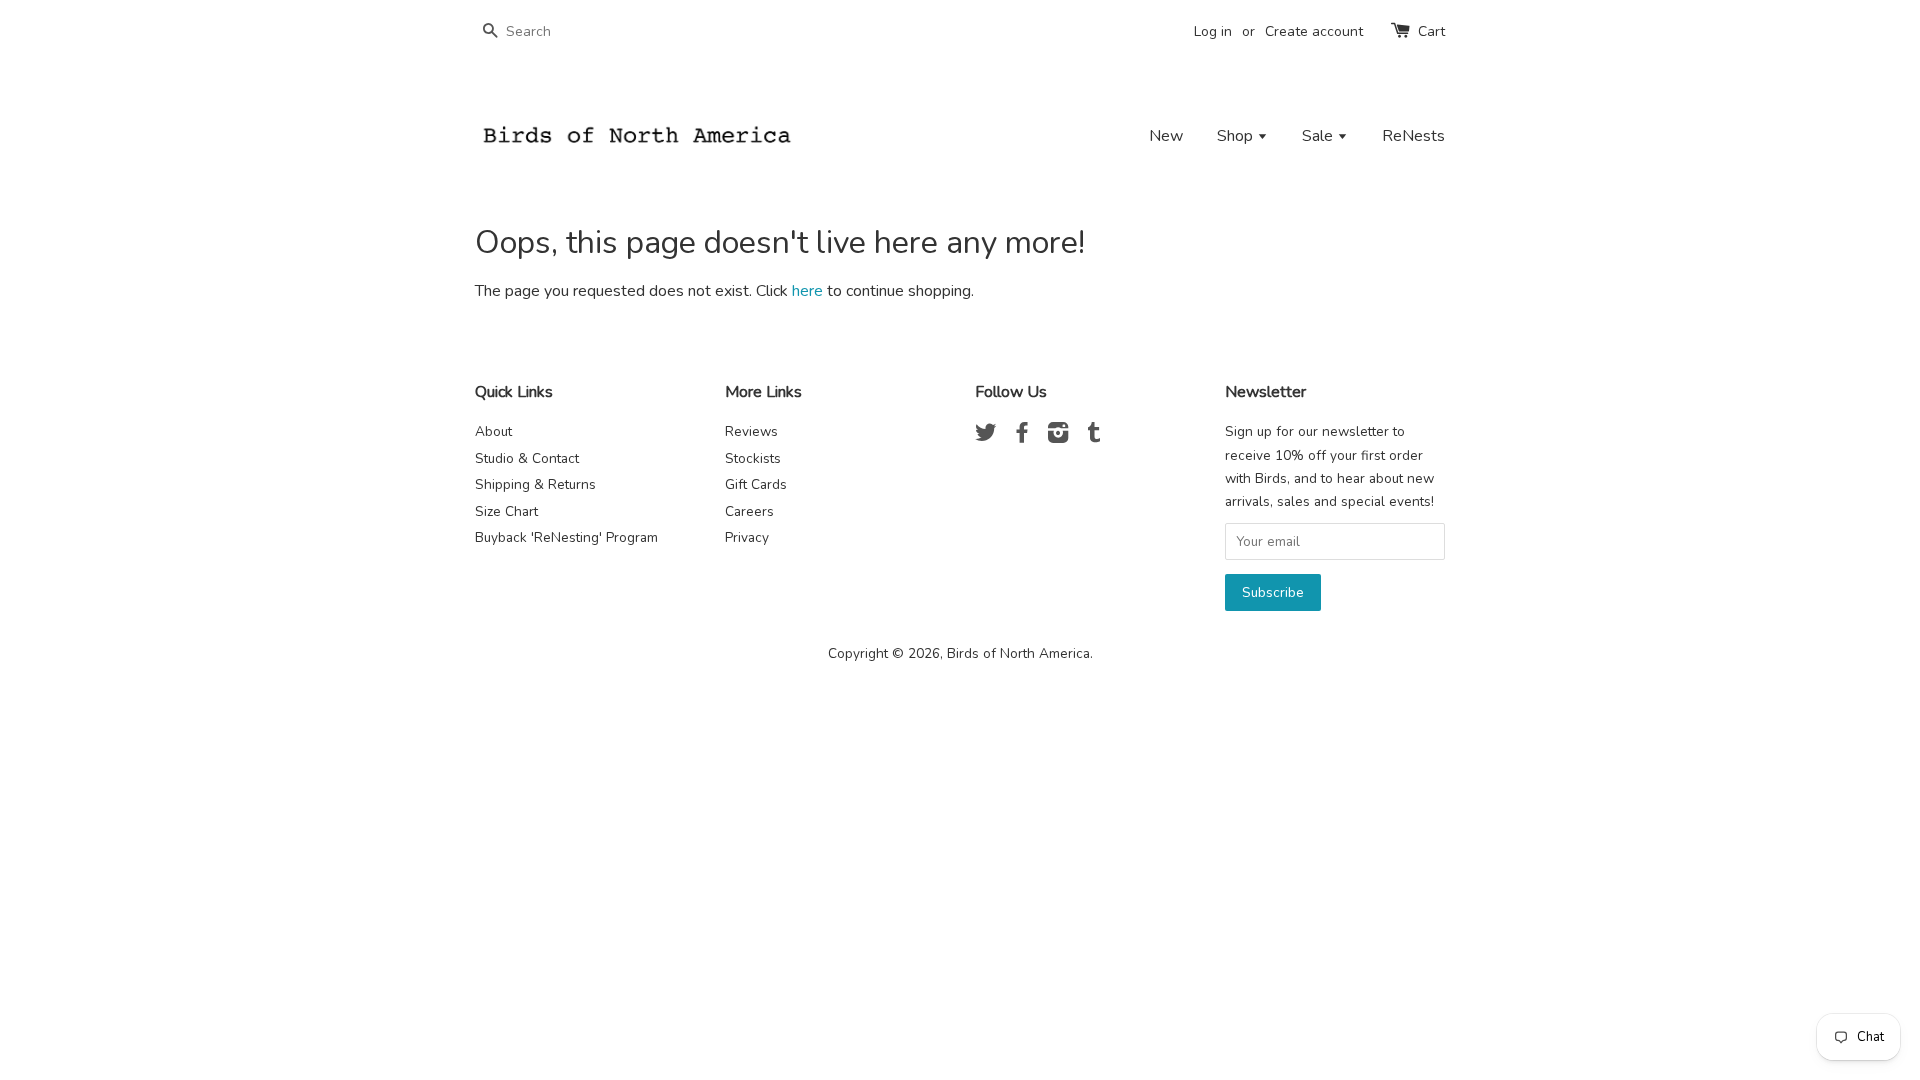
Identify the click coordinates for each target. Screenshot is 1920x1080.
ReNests (1413, 136)
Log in (1213, 31)
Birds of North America (1018, 653)
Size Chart (506, 511)
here (807, 291)
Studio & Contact (527, 458)
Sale (1319, 136)
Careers (749, 511)
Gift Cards (756, 484)
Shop (1237, 136)
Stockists (753, 458)
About (493, 431)
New (1166, 136)
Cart (1431, 31)
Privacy (747, 537)
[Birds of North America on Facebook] (1022, 436)
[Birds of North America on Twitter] (986, 436)
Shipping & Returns (535, 484)
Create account (1314, 31)
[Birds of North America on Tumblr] (1094, 436)
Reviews (751, 431)
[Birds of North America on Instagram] (1058, 436)
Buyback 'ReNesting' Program (566, 537)
